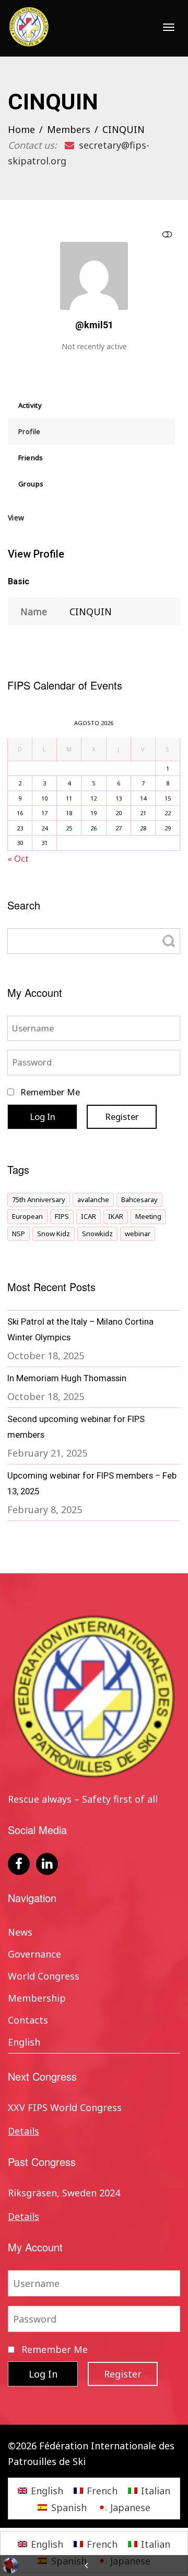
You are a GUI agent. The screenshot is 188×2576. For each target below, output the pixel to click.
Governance (34, 1954)
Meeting (148, 1216)
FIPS (62, 1216)
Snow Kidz (54, 1234)
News (20, 1932)
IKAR (116, 1216)
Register (122, 1117)
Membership (37, 1998)
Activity (30, 405)
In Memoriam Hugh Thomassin (67, 1378)
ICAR (89, 1216)
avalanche (93, 1200)
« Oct (18, 858)
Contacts (28, 2020)
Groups (31, 484)
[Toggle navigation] (169, 27)
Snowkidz (97, 1234)
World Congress (44, 1976)
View (16, 518)
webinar (138, 1234)
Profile (30, 431)
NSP (19, 1234)
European (27, 1216)
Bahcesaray (139, 1200)
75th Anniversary (39, 1200)
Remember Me (49, 1092)
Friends (31, 458)
